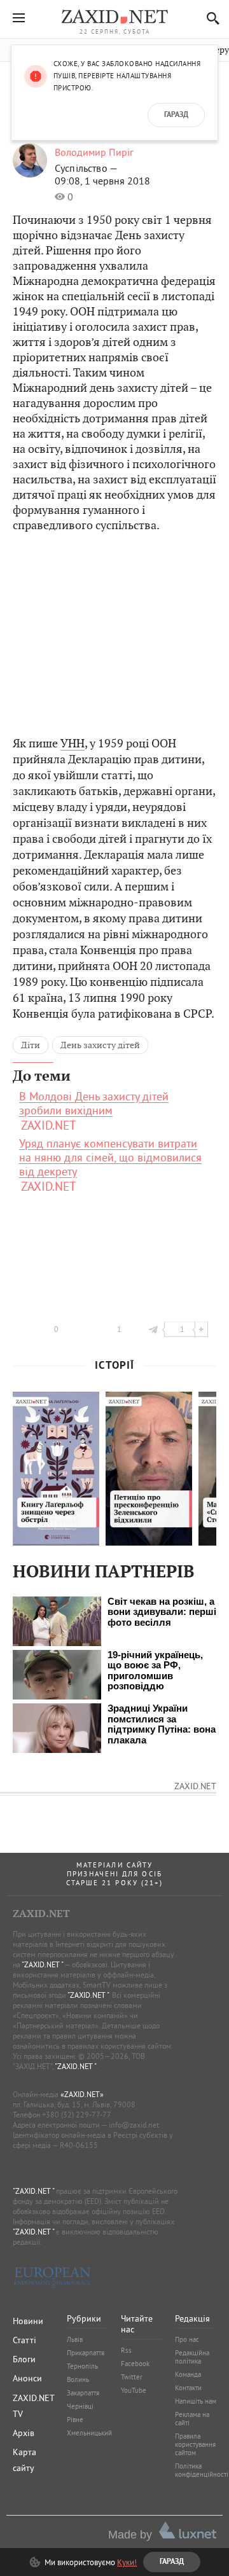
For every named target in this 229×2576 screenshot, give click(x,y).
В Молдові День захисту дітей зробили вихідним (94, 1104)
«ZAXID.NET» (82, 2094)
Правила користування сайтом (195, 2444)
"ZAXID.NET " (42, 1964)
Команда (188, 2374)
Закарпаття (83, 2393)
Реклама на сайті (192, 2419)
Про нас (187, 2339)
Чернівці (80, 2406)
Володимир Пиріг (94, 152)
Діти (31, 1045)
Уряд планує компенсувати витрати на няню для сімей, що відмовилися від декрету (110, 1158)
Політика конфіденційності (202, 2470)
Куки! (127, 2562)
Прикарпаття (86, 2353)
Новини (28, 2321)
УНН (73, 743)
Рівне (75, 2420)
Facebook (135, 2364)
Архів (24, 2433)
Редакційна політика (192, 2357)
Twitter (132, 2377)
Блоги (24, 2359)
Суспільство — (86, 168)
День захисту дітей (100, 1045)
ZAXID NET (114, 17)
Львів (75, 2339)
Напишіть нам (196, 2401)
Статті (24, 2340)
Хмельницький (89, 2433)
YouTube (134, 2390)
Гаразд (176, 115)
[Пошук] (210, 18)
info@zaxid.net (134, 2125)
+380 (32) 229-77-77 (77, 2115)
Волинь (78, 2379)
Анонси (27, 2378)
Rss (126, 2350)
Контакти (188, 2388)
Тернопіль (82, 2366)
